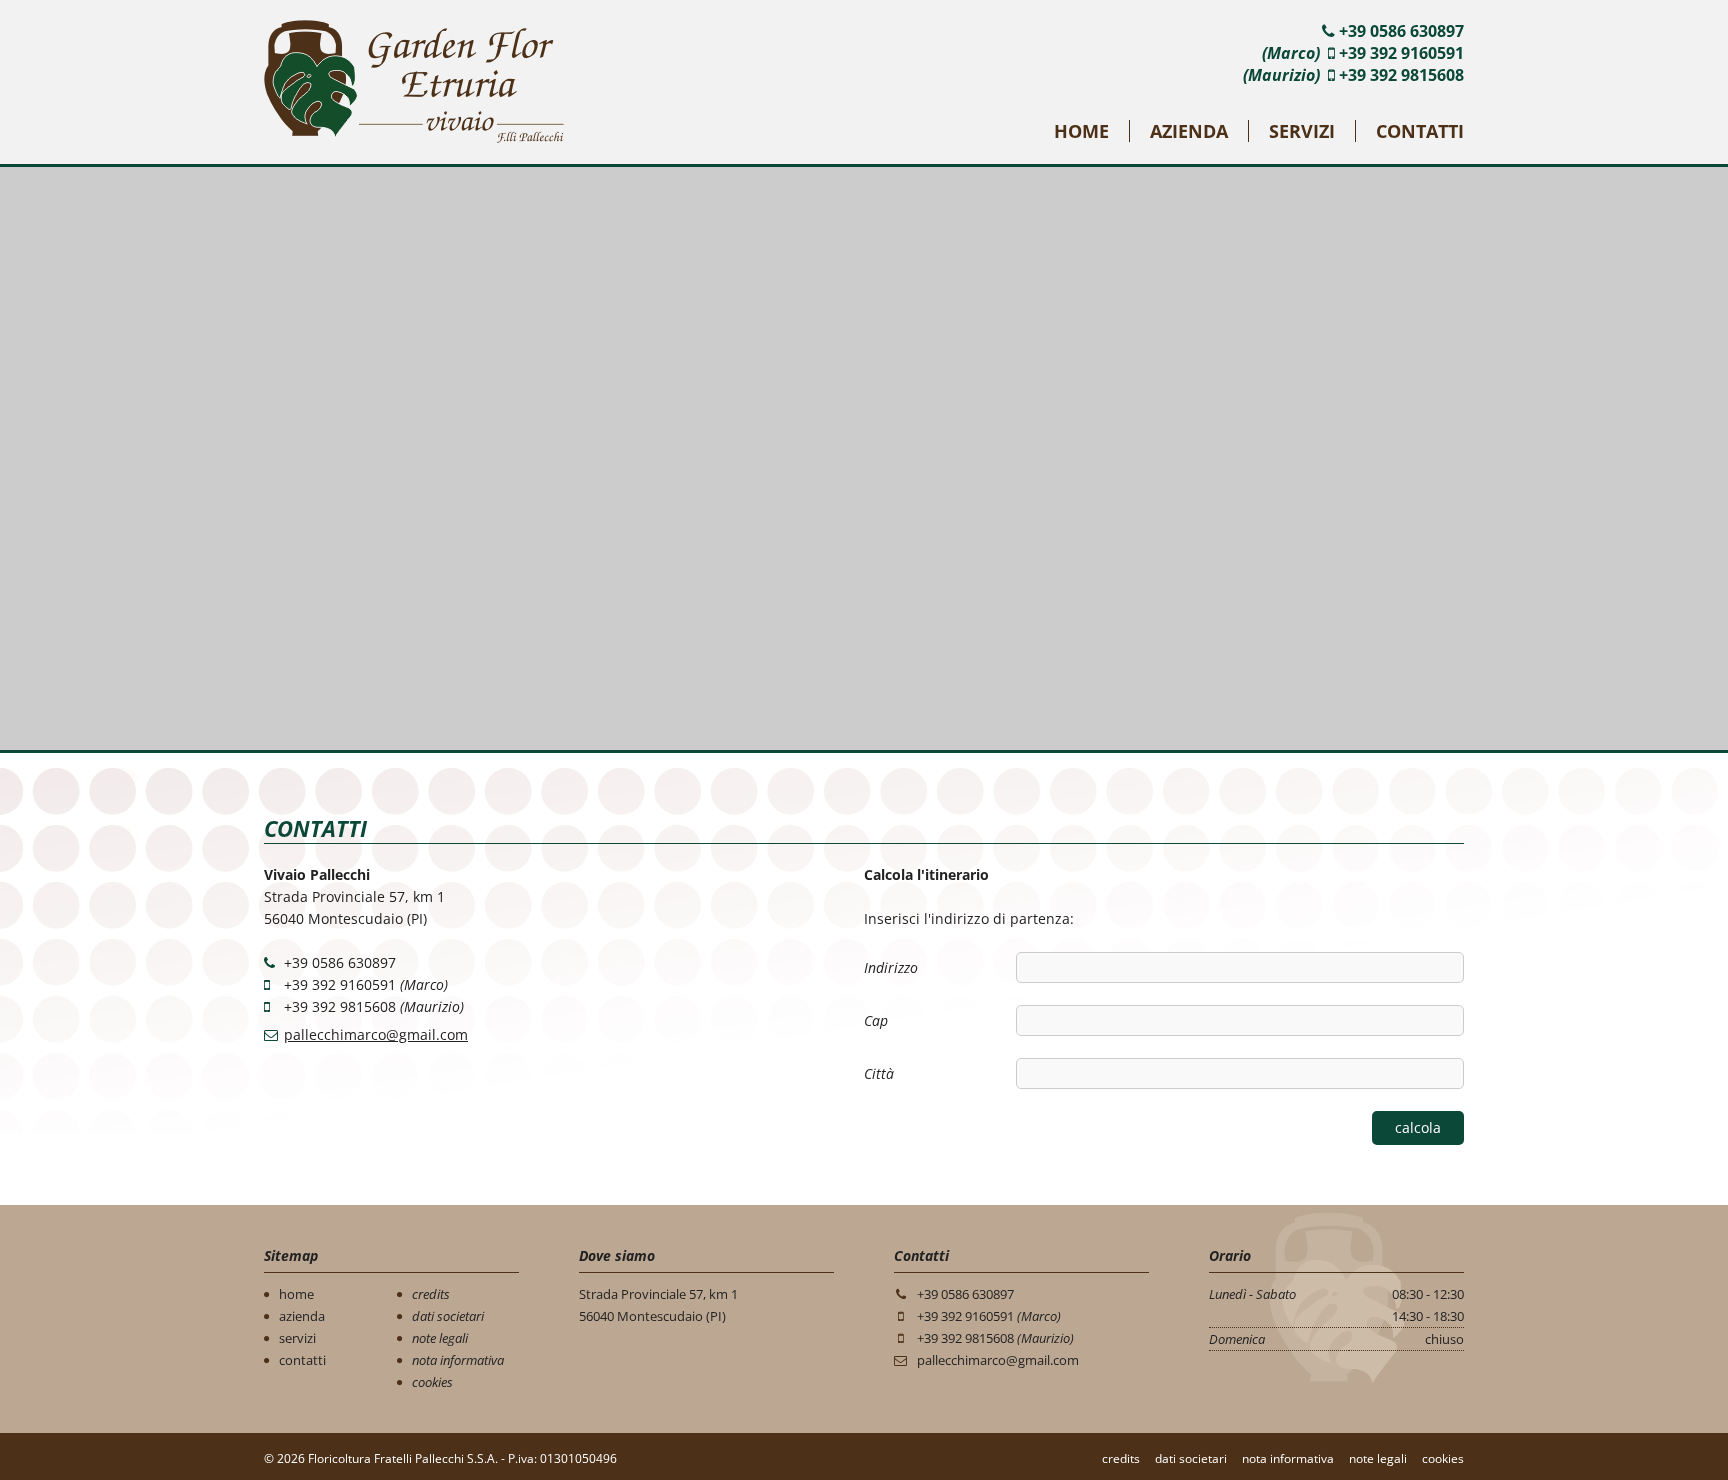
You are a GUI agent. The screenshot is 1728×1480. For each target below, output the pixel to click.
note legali (440, 1338)
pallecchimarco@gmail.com (376, 1034)
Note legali (1378, 1458)
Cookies (1443, 1458)
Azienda (1189, 131)
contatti (302, 1360)
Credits (1121, 1458)
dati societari (448, 1316)
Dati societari (1191, 1458)
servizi (297, 1338)
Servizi (1302, 131)
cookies (432, 1382)
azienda (302, 1316)
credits (431, 1294)
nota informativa (458, 1360)
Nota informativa (1288, 1458)
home (296, 1294)
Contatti (1420, 131)
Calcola (1418, 1127)
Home (1081, 131)
